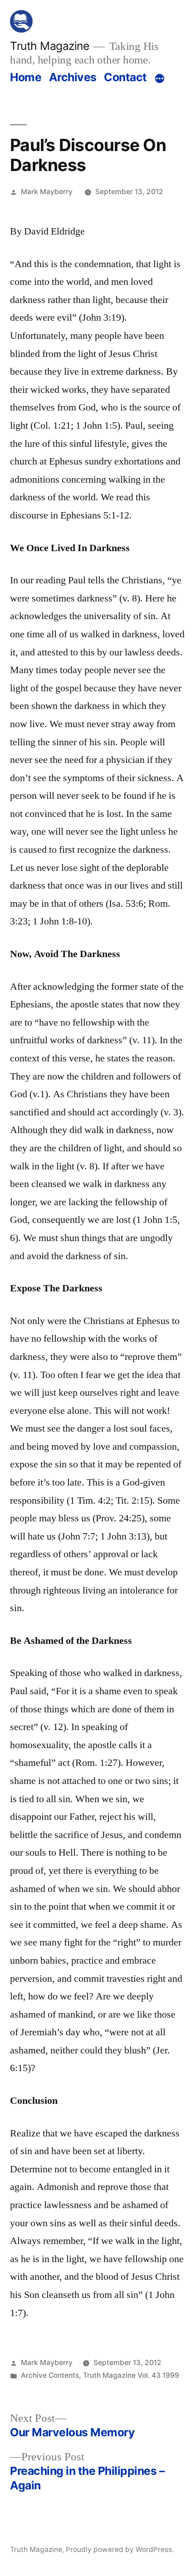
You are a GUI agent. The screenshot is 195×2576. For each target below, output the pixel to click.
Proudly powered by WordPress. (120, 2549)
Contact (125, 77)
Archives (73, 77)
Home (26, 77)
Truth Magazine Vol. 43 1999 (131, 2375)
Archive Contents (50, 2375)
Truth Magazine (49, 46)
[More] (160, 79)
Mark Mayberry (47, 192)
